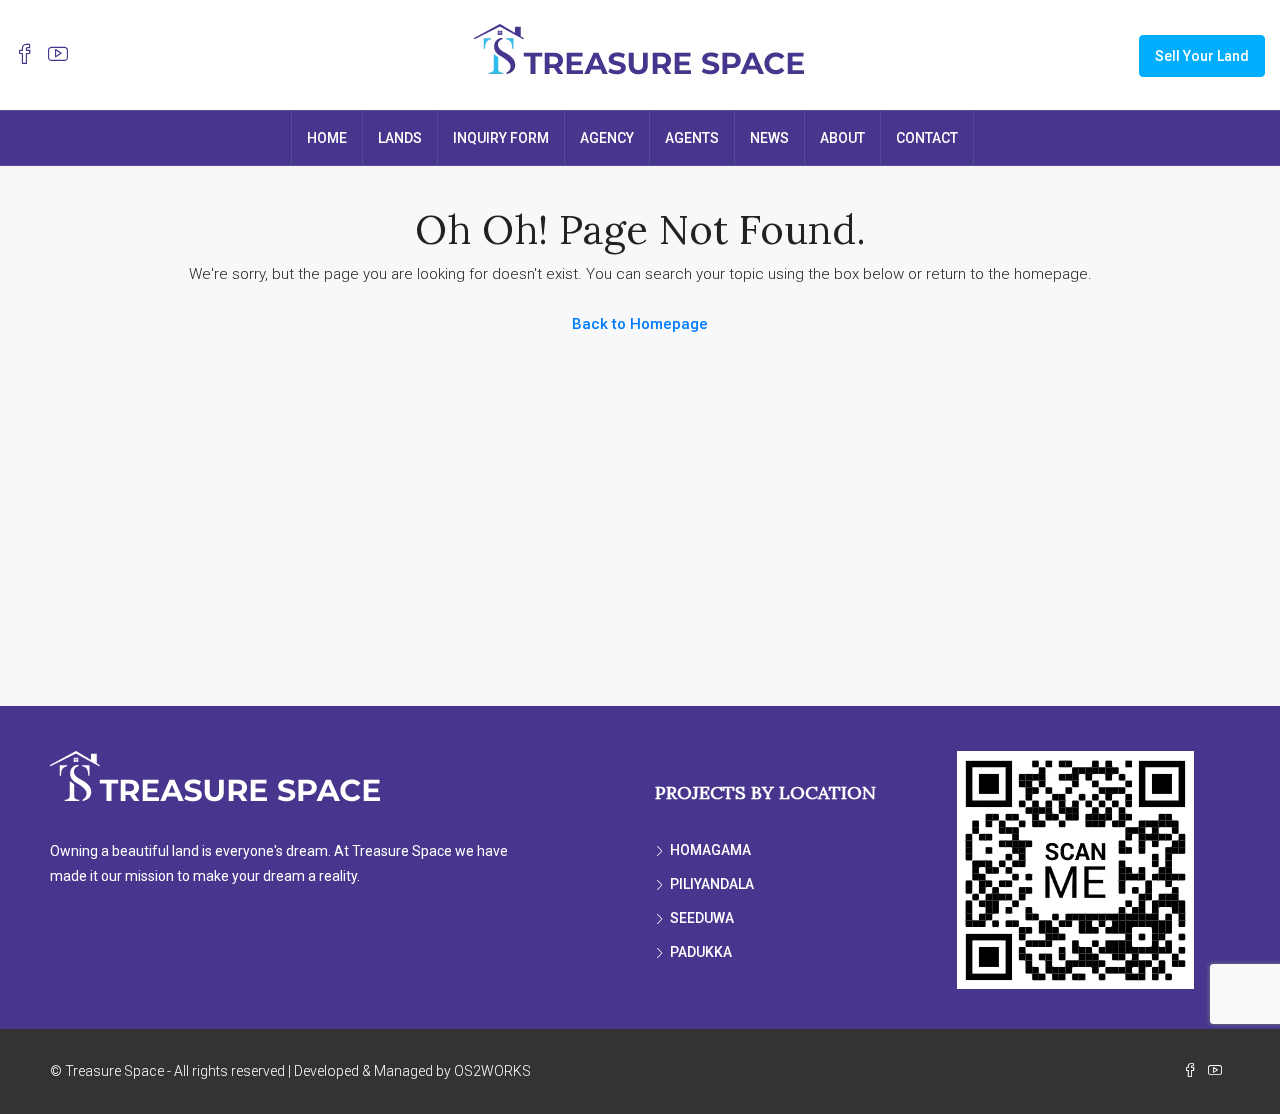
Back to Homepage (640, 324)
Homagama (710, 850)
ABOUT (842, 138)
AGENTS (692, 138)
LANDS (400, 138)
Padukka (701, 952)
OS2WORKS (492, 1071)
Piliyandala (712, 884)
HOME (327, 138)
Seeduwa (702, 918)
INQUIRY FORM (501, 138)
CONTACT (927, 138)
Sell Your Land (1202, 56)
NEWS (769, 138)
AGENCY (607, 138)
